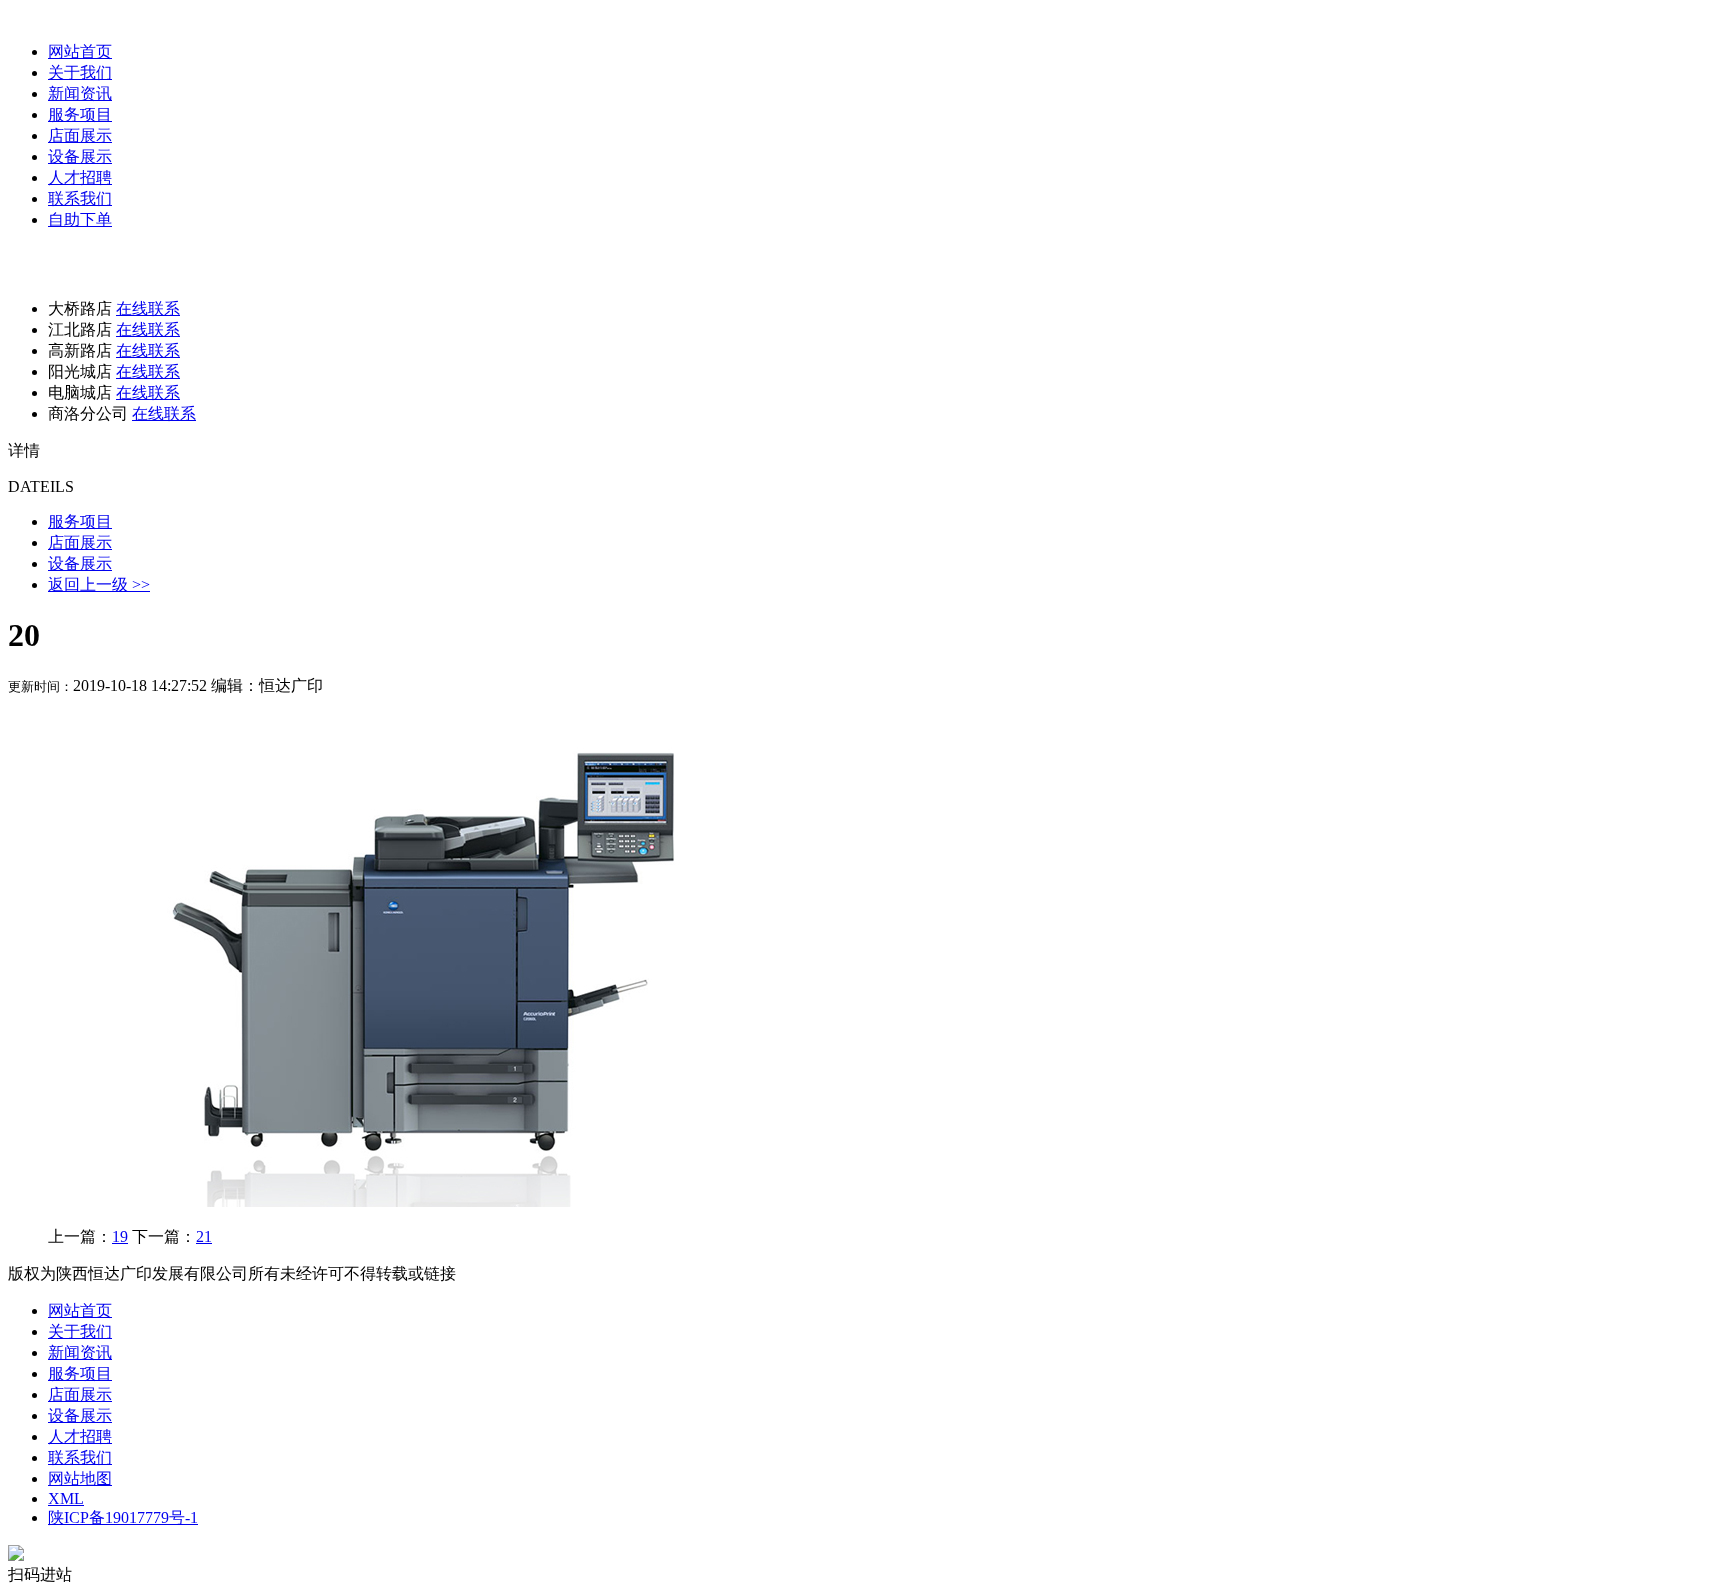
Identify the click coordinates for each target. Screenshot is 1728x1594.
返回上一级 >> (99, 584)
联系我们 (80, 198)
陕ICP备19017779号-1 (123, 1517)
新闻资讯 (80, 93)
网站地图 (80, 1478)
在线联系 (148, 308)
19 (120, 1236)
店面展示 (80, 135)
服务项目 (80, 114)
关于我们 (80, 72)
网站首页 (80, 51)
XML (66, 1498)
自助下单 (80, 219)
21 (204, 1236)
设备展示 (80, 156)
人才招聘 (80, 177)
